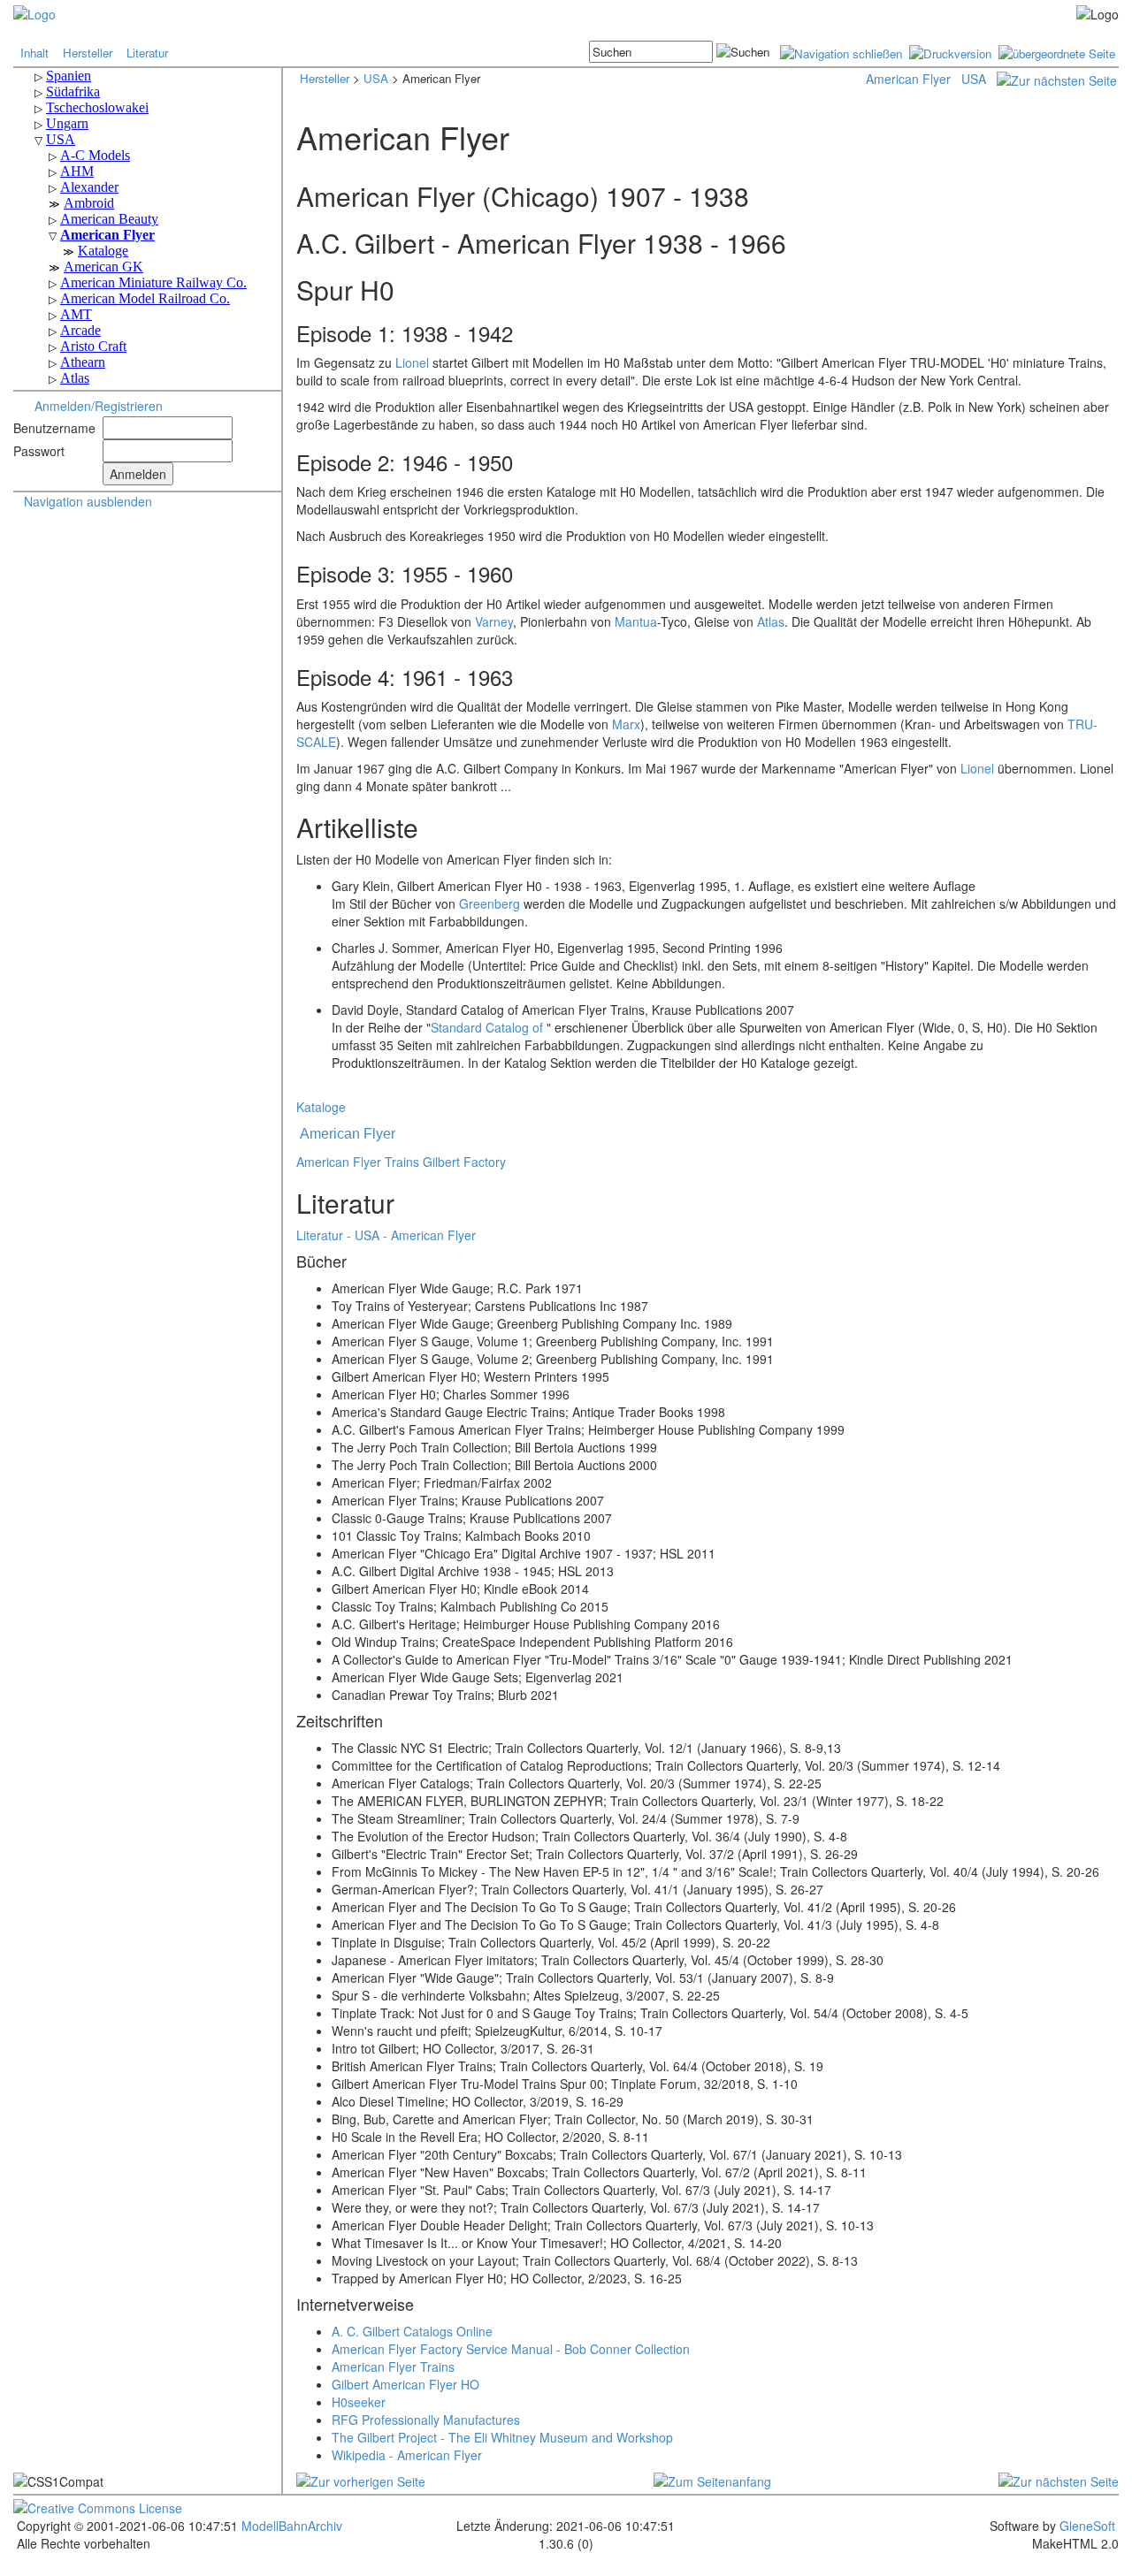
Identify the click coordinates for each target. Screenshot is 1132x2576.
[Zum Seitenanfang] (712, 2480)
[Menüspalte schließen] (841, 52)
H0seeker (359, 2402)
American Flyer (908, 79)
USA (376, 78)
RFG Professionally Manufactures (426, 2420)
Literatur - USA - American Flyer (386, 1235)
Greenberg (490, 903)
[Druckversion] (950, 52)
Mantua (636, 621)
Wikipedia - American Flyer (407, 2455)
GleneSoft (1087, 2526)
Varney (494, 621)
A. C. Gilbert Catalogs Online (412, 2331)
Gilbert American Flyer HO (405, 2384)
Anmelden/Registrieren (99, 406)
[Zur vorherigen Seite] (361, 2480)
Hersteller (88, 53)
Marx (626, 724)
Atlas (771, 621)
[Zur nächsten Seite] (1057, 79)
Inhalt (34, 53)
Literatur (147, 53)
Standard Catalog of (487, 1027)
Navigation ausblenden (88, 501)
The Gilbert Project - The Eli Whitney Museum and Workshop (502, 2437)
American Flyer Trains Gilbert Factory (401, 1162)
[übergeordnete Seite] (1057, 52)
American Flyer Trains (393, 2366)
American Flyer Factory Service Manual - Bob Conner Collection (511, 2349)
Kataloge (321, 1107)
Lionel (412, 362)
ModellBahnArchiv (290, 2526)
